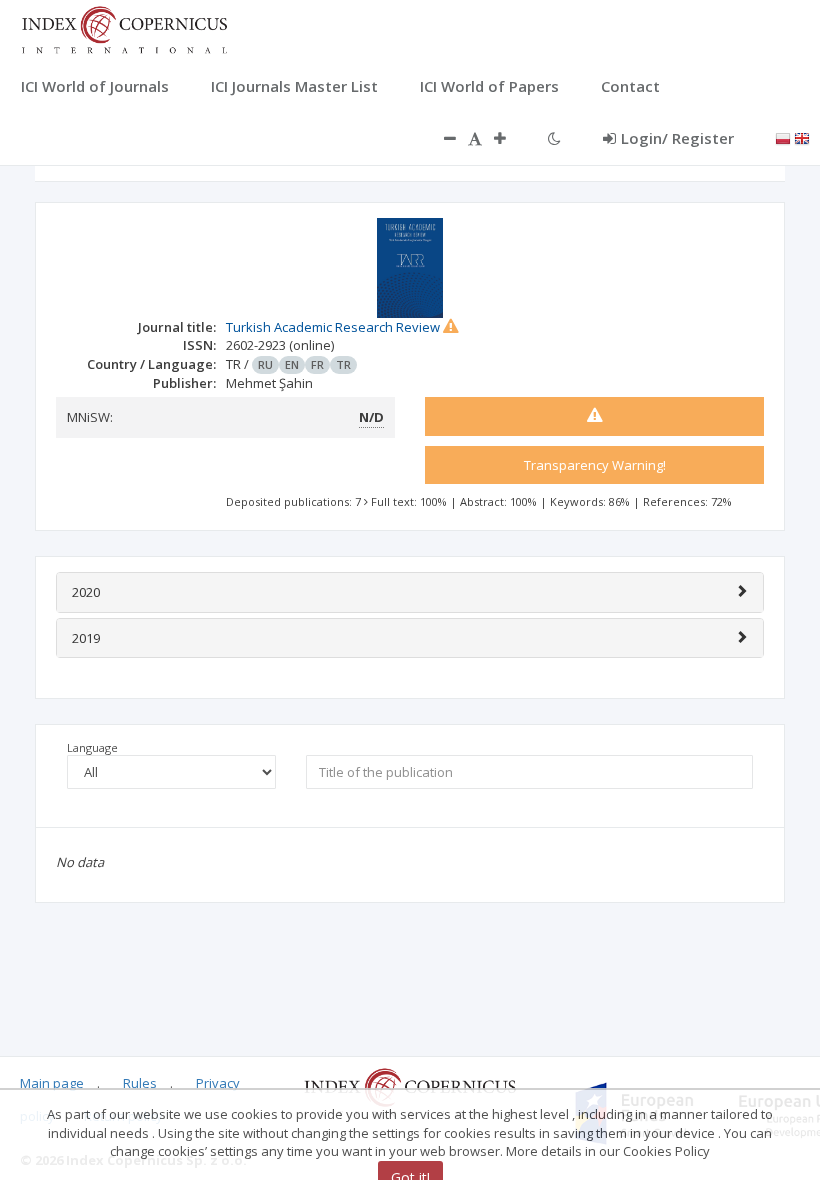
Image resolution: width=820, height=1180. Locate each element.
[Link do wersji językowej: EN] (802, 137)
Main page (52, 1083)
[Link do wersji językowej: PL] (783, 137)
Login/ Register (677, 138)
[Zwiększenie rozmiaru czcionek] (510, 138)
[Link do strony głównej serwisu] (124, 28)
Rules (140, 1083)
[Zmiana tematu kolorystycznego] (554, 138)
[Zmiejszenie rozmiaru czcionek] (440, 138)
